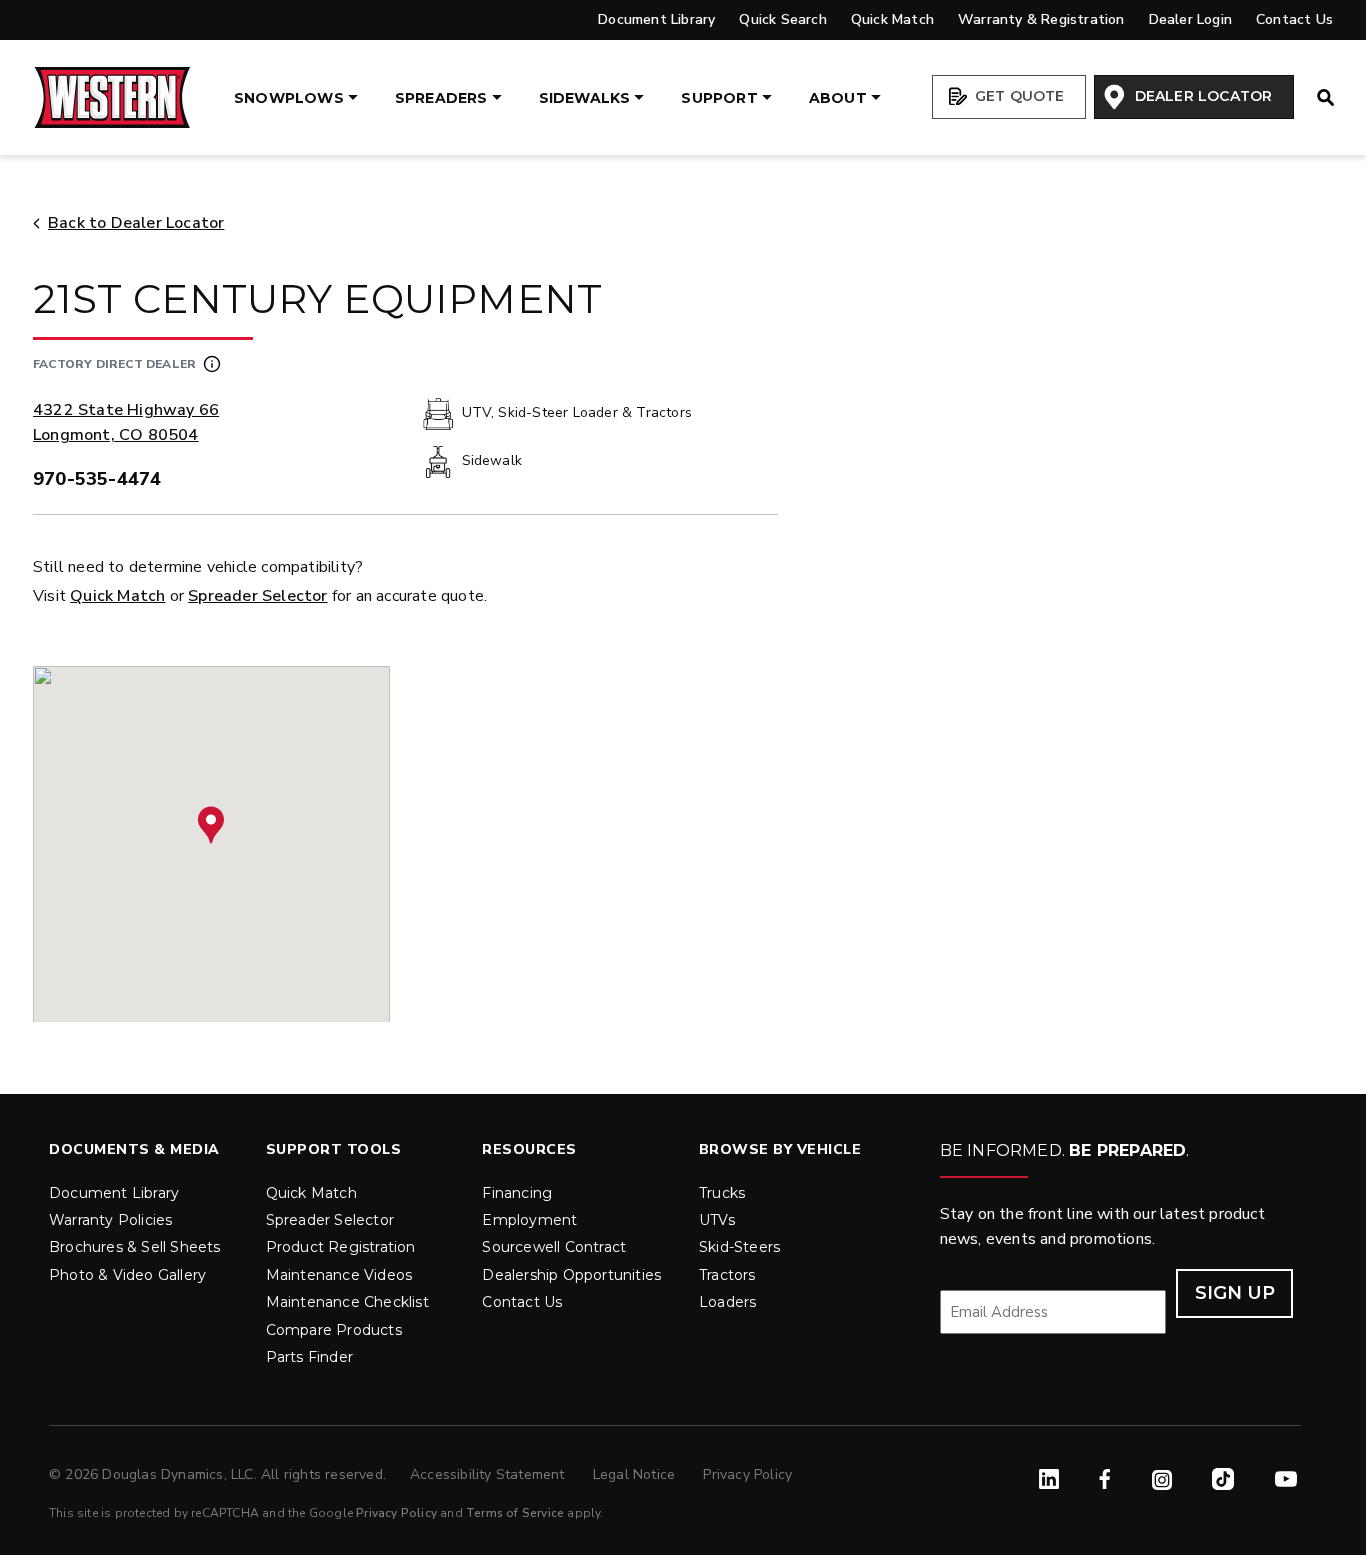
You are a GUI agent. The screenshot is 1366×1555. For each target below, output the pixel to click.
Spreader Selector (257, 596)
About (838, 98)
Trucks (722, 1193)
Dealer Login (1190, 19)
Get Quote (1018, 96)
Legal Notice (636, 1474)
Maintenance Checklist (347, 1302)
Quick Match (892, 19)
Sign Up (1235, 1293)
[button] (211, 825)
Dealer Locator (1201, 96)
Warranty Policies (110, 1220)
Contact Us (1294, 19)
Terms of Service (515, 1513)
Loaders (727, 1302)
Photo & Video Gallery (127, 1275)
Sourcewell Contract (554, 1247)
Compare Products (334, 1330)
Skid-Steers (739, 1247)
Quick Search (782, 19)
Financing (517, 1193)
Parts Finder (309, 1357)
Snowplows (289, 98)
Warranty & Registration (1041, 19)
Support (719, 98)
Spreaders (441, 98)
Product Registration (341, 1247)
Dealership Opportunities (571, 1275)
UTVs (717, 1220)
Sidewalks (585, 98)
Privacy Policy (747, 1474)
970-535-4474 (97, 479)
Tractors (727, 1275)
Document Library (656, 19)
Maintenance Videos (339, 1275)
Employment (529, 1220)
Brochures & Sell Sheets (135, 1247)
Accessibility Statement (489, 1474)
